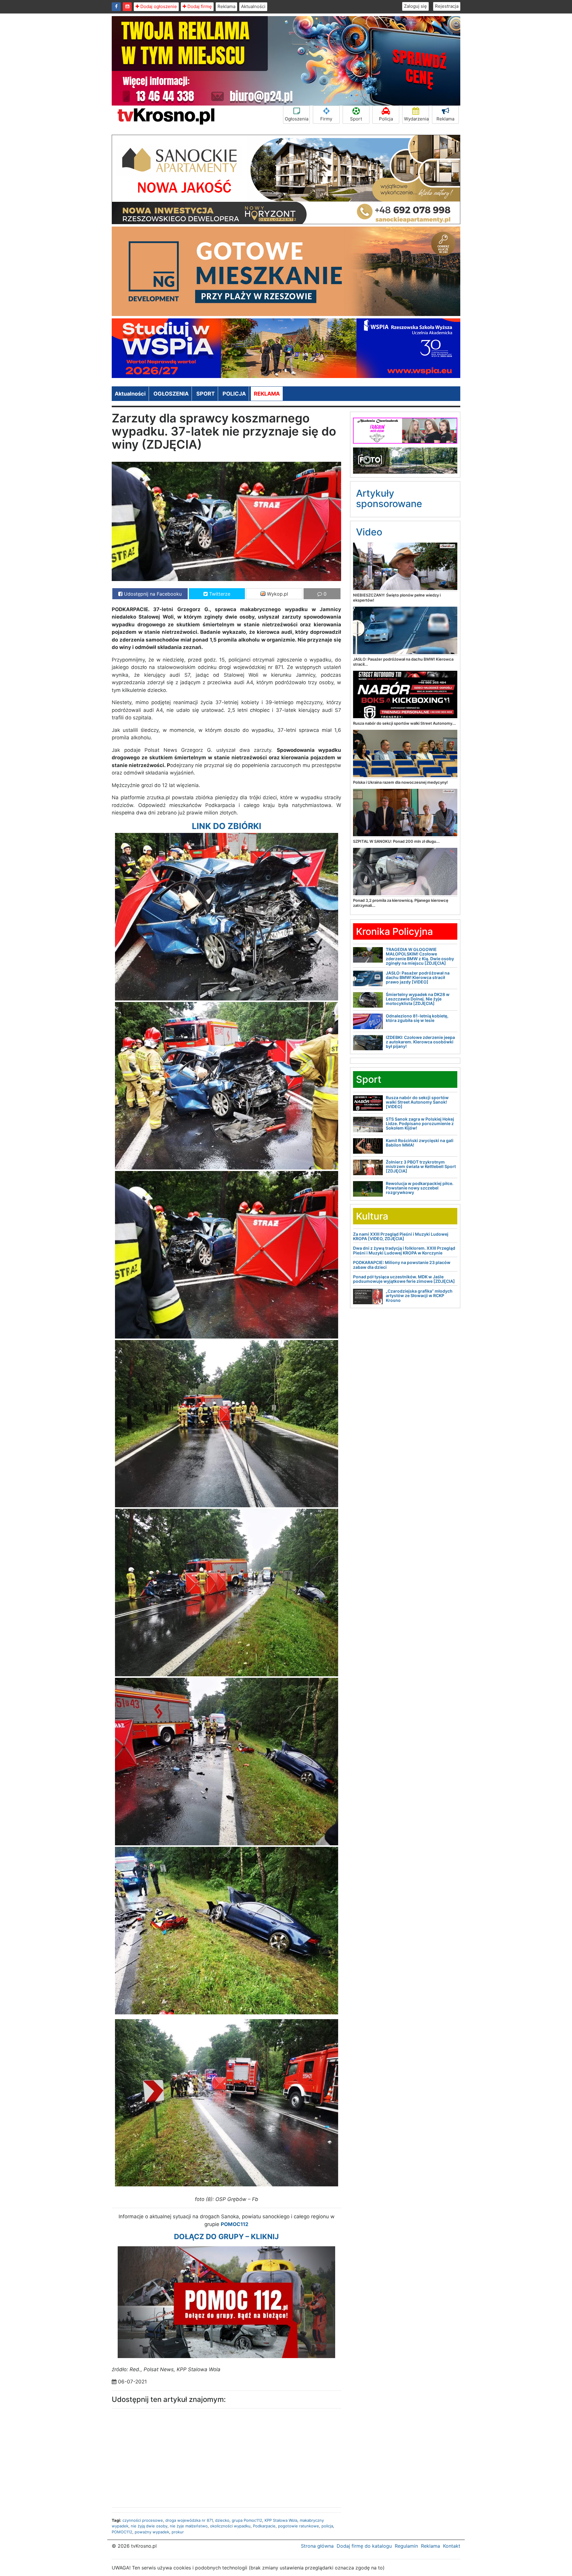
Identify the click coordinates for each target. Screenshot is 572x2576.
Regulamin (406, 2546)
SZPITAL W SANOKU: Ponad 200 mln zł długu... (396, 841)
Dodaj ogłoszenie (158, 6)
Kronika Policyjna (394, 931)
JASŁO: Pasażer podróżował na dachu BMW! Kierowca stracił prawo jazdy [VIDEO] (418, 978)
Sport (356, 119)
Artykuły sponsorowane (389, 498)
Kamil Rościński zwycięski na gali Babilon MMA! (420, 1143)
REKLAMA (267, 394)
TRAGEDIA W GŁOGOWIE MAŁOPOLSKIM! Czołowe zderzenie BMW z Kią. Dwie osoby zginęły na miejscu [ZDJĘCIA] (420, 956)
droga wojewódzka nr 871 (189, 2520)
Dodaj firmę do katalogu (364, 2546)
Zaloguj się (415, 6)
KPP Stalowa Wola (281, 2520)
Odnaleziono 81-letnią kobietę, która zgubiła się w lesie (417, 1018)
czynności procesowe (143, 2520)
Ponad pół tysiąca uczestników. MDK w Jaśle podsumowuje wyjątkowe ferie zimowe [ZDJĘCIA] (404, 1279)
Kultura (372, 1216)
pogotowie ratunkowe (299, 2526)
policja (327, 2526)
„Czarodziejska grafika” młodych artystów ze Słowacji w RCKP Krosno (419, 1296)
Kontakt (452, 2546)
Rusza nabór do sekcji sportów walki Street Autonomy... (404, 723)
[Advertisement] (167, 2456)
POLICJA (234, 394)
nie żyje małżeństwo (189, 2526)
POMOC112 (122, 2532)
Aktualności (253, 6)
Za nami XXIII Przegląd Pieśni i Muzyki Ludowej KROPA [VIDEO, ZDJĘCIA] (401, 1236)
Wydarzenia (416, 119)
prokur (178, 2532)
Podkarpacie (264, 2526)
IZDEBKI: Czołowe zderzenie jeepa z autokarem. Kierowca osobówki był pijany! (420, 1042)
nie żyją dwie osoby (149, 2526)
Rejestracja (447, 6)
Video (369, 532)
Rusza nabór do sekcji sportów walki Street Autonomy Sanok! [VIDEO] (417, 1102)
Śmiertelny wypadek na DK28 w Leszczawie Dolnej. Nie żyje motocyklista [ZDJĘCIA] (418, 999)
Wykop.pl (277, 594)
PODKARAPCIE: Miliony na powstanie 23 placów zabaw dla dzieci (402, 1265)
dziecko (222, 2520)
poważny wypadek (152, 2532)
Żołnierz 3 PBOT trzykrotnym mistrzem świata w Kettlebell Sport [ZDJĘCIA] (421, 1167)
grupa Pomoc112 (247, 2520)
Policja (386, 119)
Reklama (226, 6)
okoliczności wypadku (230, 2526)
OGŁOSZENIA (171, 394)
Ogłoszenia (297, 119)
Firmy (326, 119)
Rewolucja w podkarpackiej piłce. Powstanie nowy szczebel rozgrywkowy (420, 1188)
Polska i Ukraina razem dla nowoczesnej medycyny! (400, 782)
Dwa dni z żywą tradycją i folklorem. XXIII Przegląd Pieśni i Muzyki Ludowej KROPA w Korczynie (404, 1250)
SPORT (206, 394)
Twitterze (219, 594)
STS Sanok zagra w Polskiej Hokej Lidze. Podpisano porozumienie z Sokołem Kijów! (420, 1124)
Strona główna (317, 2546)
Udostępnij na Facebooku (152, 594)
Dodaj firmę (199, 6)
